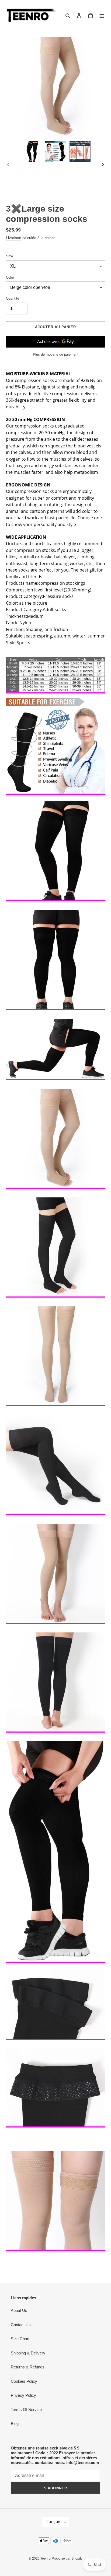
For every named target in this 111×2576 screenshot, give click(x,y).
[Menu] (102, 15)
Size (9, 256)
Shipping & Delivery (28, 2353)
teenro (46, 2559)
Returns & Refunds (28, 2367)
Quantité (13, 298)
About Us (19, 2310)
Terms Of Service (26, 2409)
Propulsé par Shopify (67, 2559)
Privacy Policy (23, 2395)
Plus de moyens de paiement (56, 354)
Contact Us (21, 2325)
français (54, 2522)
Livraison (14, 238)
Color (10, 277)
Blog (15, 2423)
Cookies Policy (24, 2381)
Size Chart (20, 2339)
